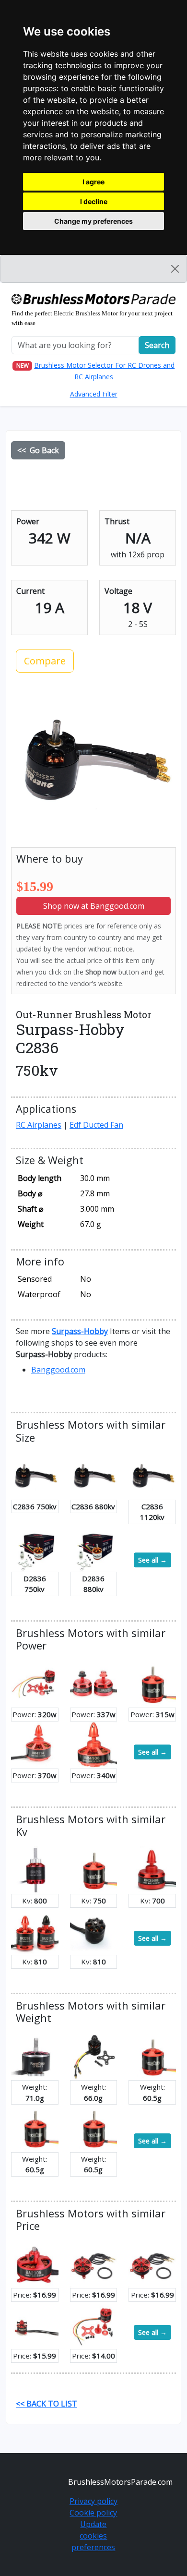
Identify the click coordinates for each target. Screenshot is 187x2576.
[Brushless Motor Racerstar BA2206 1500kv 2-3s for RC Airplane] (94, 2263)
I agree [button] (93, 182)
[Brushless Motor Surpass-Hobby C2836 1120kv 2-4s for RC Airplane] (152, 1475)
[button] (80, 1331)
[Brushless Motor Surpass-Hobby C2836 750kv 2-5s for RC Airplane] (35, 1475)
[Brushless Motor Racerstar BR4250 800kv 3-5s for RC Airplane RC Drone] (35, 1869)
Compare (45, 661)
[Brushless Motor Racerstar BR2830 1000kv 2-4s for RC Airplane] (35, 2128)
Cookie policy (93, 2513)
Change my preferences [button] (93, 221)
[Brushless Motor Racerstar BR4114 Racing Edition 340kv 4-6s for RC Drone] (35, 1744)
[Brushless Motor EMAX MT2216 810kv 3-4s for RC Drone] (94, 1930)
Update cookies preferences (93, 2536)
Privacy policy (93, 2501)
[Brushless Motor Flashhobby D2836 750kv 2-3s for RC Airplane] (35, 1547)
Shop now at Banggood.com (94, 906)
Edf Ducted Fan (96, 1125)
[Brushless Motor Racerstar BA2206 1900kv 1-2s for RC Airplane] (152, 2263)
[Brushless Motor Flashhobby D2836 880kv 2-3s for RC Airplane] (94, 1547)
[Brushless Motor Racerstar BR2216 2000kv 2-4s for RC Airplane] (94, 2056)
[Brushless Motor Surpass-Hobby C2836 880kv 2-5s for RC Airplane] (94, 1475)
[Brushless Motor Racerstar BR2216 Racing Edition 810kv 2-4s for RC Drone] (35, 1930)
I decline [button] (94, 201)
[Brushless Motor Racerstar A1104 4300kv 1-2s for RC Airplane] (35, 2324)
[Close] (175, 269)
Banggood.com (58, 1370)
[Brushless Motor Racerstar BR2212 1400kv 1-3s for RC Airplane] (94, 2324)
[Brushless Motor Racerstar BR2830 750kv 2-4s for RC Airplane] (94, 1869)
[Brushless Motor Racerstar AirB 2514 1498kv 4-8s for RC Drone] (35, 2056)
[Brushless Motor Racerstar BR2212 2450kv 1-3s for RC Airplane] (35, 1683)
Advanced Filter (94, 394)
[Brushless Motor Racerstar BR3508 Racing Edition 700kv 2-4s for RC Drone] (152, 1869)
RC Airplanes (39, 1125)
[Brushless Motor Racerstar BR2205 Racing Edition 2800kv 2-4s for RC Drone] (94, 1683)
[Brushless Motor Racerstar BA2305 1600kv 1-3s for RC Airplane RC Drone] (35, 2263)
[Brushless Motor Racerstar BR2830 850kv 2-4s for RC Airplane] (152, 1683)
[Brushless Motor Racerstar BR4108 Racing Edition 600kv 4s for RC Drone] (94, 1744)
